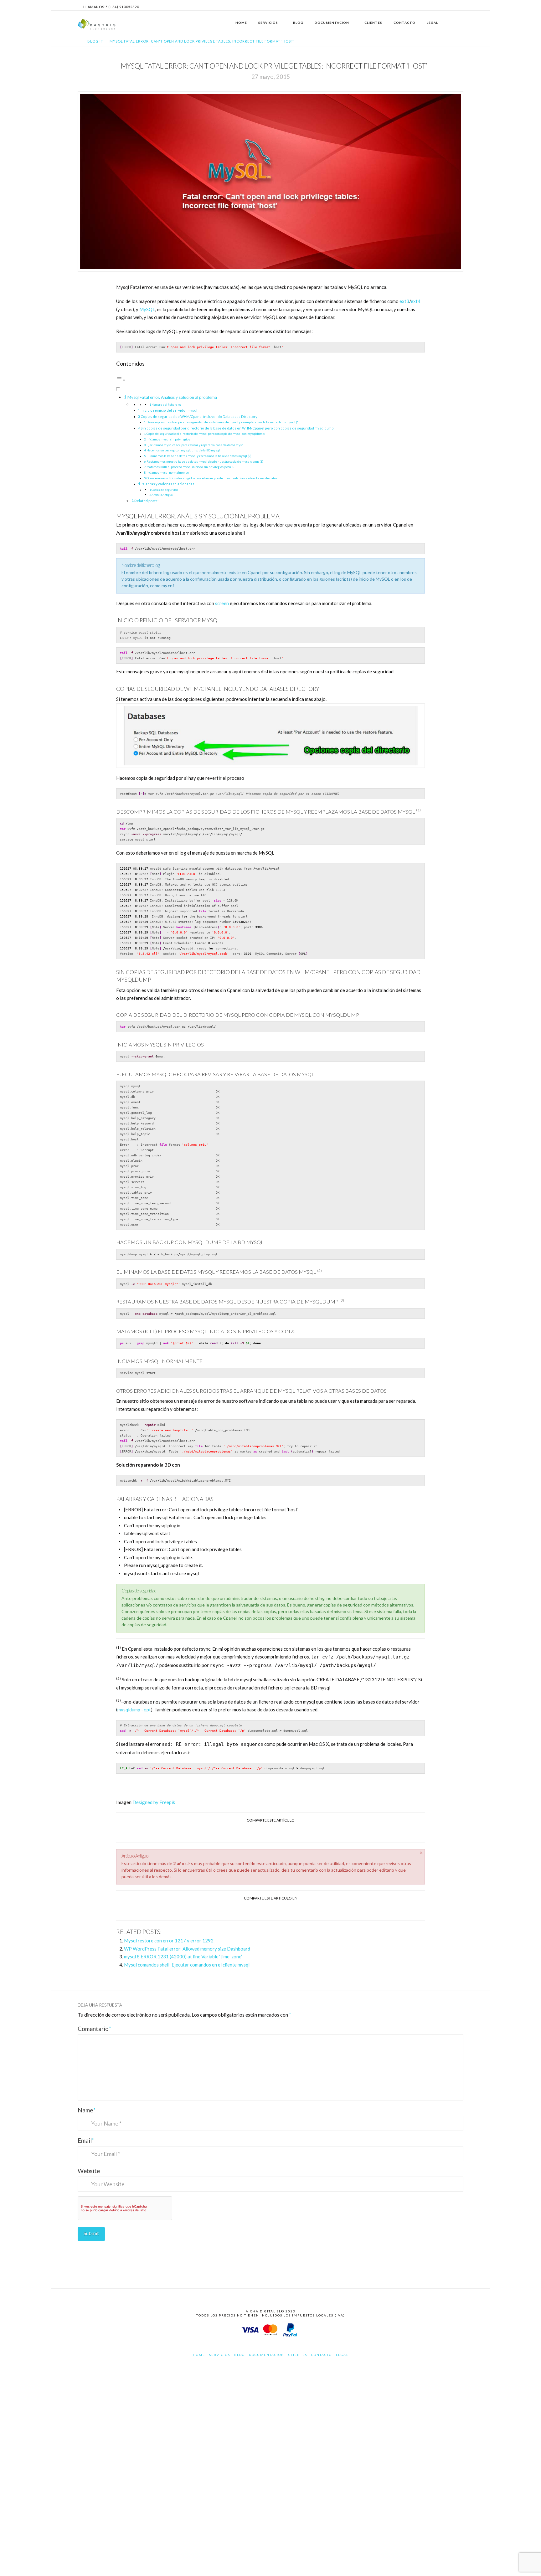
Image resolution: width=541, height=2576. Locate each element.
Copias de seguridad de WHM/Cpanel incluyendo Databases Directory (199, 416)
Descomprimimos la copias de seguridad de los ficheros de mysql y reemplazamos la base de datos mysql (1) (223, 422)
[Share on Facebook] (248, 1832)
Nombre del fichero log (166, 405)
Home (199, 2355)
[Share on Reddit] (293, 1910)
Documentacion (267, 2355)
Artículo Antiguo (162, 495)
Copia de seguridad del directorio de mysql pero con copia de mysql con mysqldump (206, 434)
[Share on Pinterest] (278, 1910)
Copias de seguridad (165, 490)
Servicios (220, 2355)
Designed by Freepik (154, 1802)
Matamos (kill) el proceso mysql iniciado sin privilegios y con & (190, 467)
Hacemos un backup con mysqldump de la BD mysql (183, 450)
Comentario (95, 2029)
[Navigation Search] (456, 23)
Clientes (298, 2355)
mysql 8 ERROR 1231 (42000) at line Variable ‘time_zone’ (183, 1956)
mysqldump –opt (134, 1710)
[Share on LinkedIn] (278, 1832)
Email (86, 2140)
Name (87, 2110)
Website (89, 2171)
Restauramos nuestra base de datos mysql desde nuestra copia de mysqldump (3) (205, 461)
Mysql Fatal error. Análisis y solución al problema (172, 397)
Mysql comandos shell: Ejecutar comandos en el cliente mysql (187, 1965)
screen (222, 603)
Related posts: (146, 501)
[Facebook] (445, 5)
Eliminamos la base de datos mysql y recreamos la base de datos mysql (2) (199, 456)
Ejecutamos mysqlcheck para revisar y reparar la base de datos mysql (196, 445)
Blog (240, 2355)
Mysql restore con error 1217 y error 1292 (169, 1941)
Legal (342, 2355)
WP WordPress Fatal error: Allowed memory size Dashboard (187, 1949)
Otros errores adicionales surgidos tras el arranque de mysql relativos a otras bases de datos (212, 478)
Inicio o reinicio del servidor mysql (169, 410)
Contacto (322, 2355)
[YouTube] (460, 5)
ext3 (404, 301)
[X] (452, 5)
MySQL (147, 309)
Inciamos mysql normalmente (168, 472)
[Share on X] (263, 1832)
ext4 (416, 301)
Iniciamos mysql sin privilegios (168, 439)
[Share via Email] (293, 1832)
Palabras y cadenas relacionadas (167, 484)
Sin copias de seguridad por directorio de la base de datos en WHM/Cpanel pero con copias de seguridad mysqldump (237, 428)
